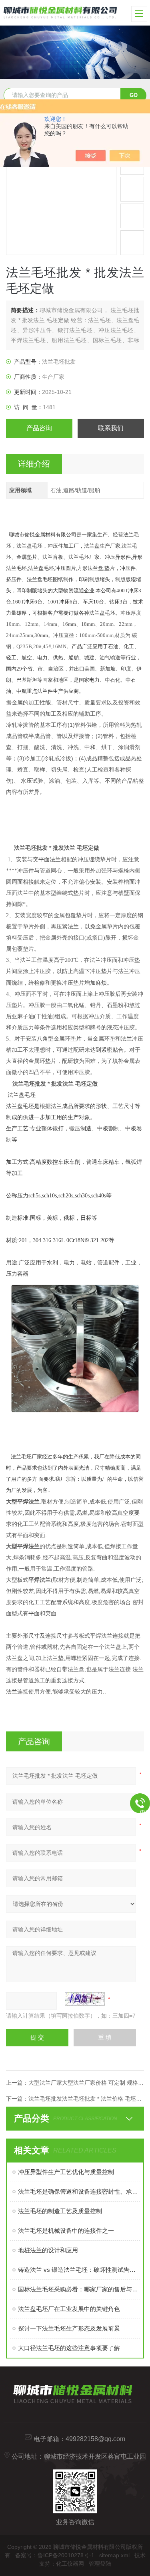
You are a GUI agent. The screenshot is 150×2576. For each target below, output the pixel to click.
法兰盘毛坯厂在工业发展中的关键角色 (69, 2309)
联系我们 (111, 428)
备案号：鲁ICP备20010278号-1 (55, 2555)
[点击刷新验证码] (85, 1999)
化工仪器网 (70, 2564)
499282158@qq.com (95, 2439)
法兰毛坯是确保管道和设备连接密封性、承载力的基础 (79, 2191)
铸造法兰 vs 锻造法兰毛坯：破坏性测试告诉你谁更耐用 (79, 2270)
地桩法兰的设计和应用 (48, 2250)
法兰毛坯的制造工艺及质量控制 (60, 2211)
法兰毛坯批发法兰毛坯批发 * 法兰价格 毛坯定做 (88, 2099)
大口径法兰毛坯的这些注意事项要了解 (69, 2348)
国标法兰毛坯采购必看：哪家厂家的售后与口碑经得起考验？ (79, 2289)
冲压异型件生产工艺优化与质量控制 (66, 2172)
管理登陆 (100, 2564)
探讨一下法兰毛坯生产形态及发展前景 (69, 2328)
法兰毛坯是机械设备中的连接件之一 (66, 2231)
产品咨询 (39, 428)
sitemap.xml (114, 2555)
